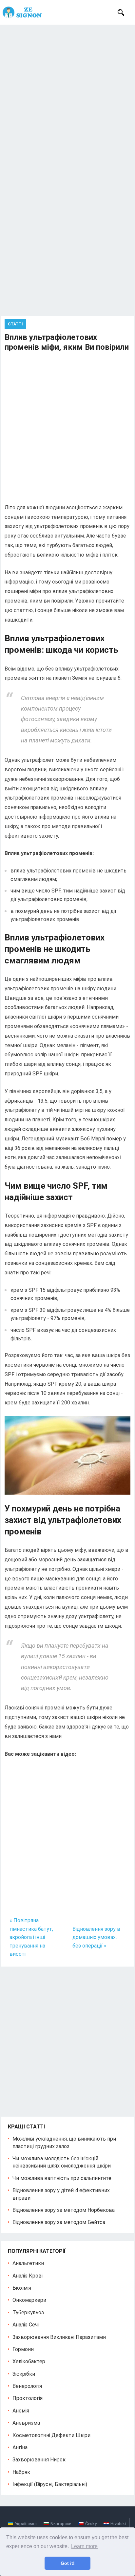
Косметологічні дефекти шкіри (51, 2435)
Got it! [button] (68, 2563)
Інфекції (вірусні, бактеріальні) (50, 2484)
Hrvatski (118, 2524)
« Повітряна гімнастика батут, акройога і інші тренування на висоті (31, 1937)
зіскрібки (24, 2374)
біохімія (22, 2288)
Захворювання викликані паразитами (59, 2337)
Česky (91, 2524)
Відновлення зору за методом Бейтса (59, 2222)
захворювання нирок (39, 2460)
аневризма (26, 2423)
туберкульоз (28, 2312)
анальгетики (28, 2263)
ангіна (20, 2447)
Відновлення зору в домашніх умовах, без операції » (96, 1937)
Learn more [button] (84, 2546)
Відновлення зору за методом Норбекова (64, 2210)
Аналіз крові (28, 2276)
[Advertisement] (67, 96)
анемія (21, 2411)
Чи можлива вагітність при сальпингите (62, 2178)
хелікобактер (29, 2361)
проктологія (28, 2398)
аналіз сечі (26, 2325)
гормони (23, 2349)
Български (61, 2524)
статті (15, 324)
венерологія (27, 2386)
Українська (26, 2524)
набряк (21, 2472)
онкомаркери (29, 2300)
